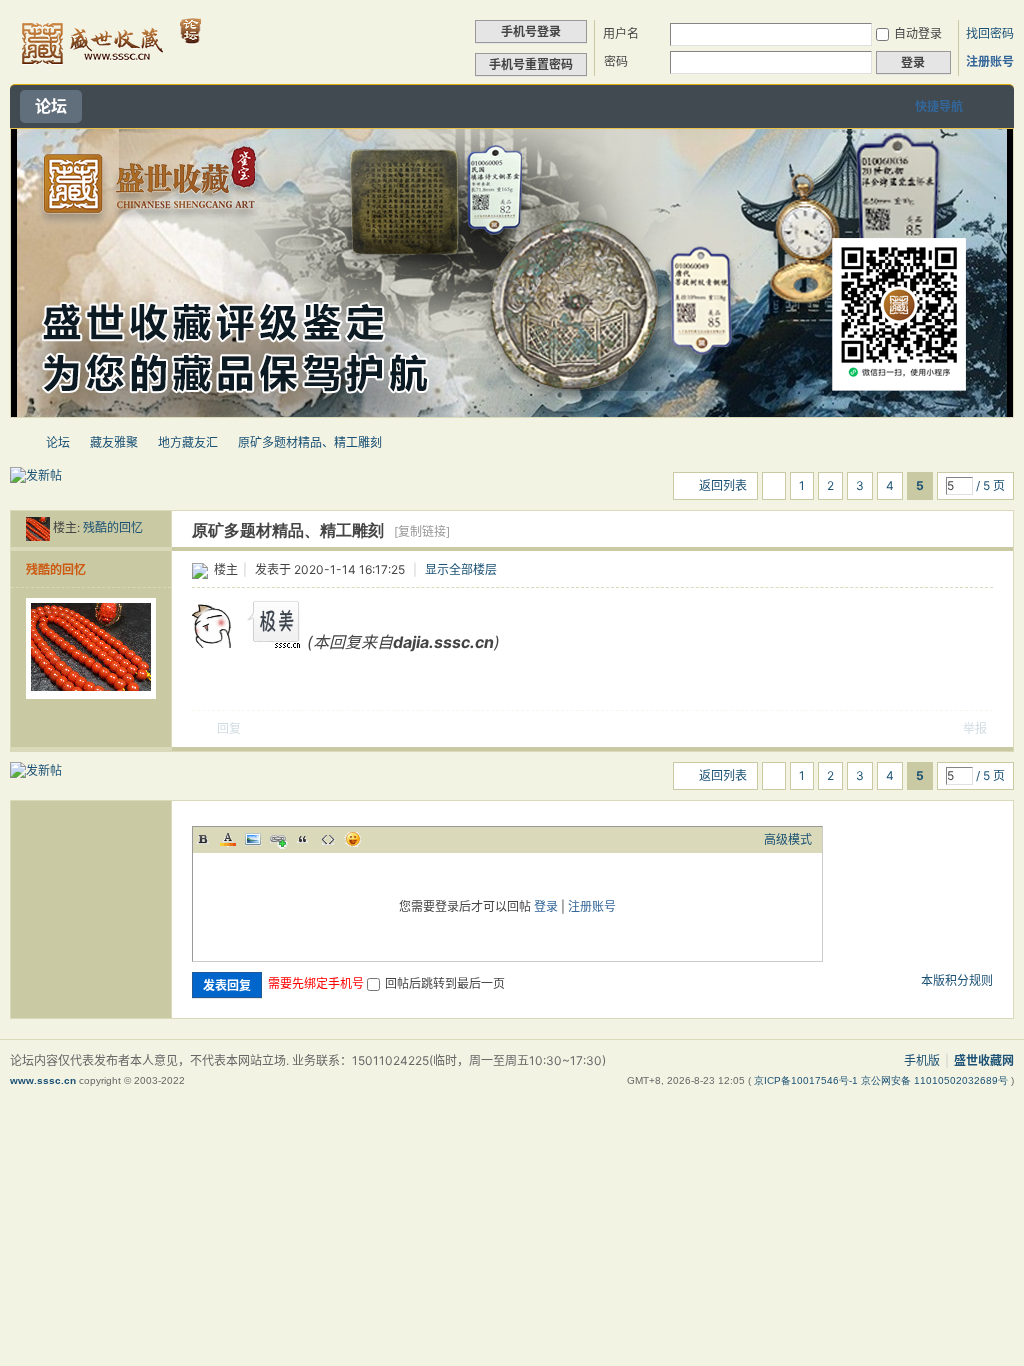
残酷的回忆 (113, 527)
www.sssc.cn (43, 1080)
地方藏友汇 (188, 442)
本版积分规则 (957, 980)
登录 (546, 906)
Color (228, 839)
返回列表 (723, 485)
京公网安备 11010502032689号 (936, 1080)
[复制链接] (422, 531)
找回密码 (990, 33)
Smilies (353, 839)
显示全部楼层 (461, 569)
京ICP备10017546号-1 (807, 1080)
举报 (975, 728)
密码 (616, 61)
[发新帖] (36, 476)
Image (253, 839)
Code (328, 839)
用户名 (621, 33)
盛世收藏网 (18, 442)
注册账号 (990, 61)
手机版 (922, 1060)
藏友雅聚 (114, 442)
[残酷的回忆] (38, 527)
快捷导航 (939, 106)
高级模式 (788, 839)
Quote (303, 839)
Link (278, 839)
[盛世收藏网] (109, 71)
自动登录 (918, 33)
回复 (229, 728)
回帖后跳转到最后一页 (445, 983)
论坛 (51, 106)
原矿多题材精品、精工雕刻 (310, 442)
